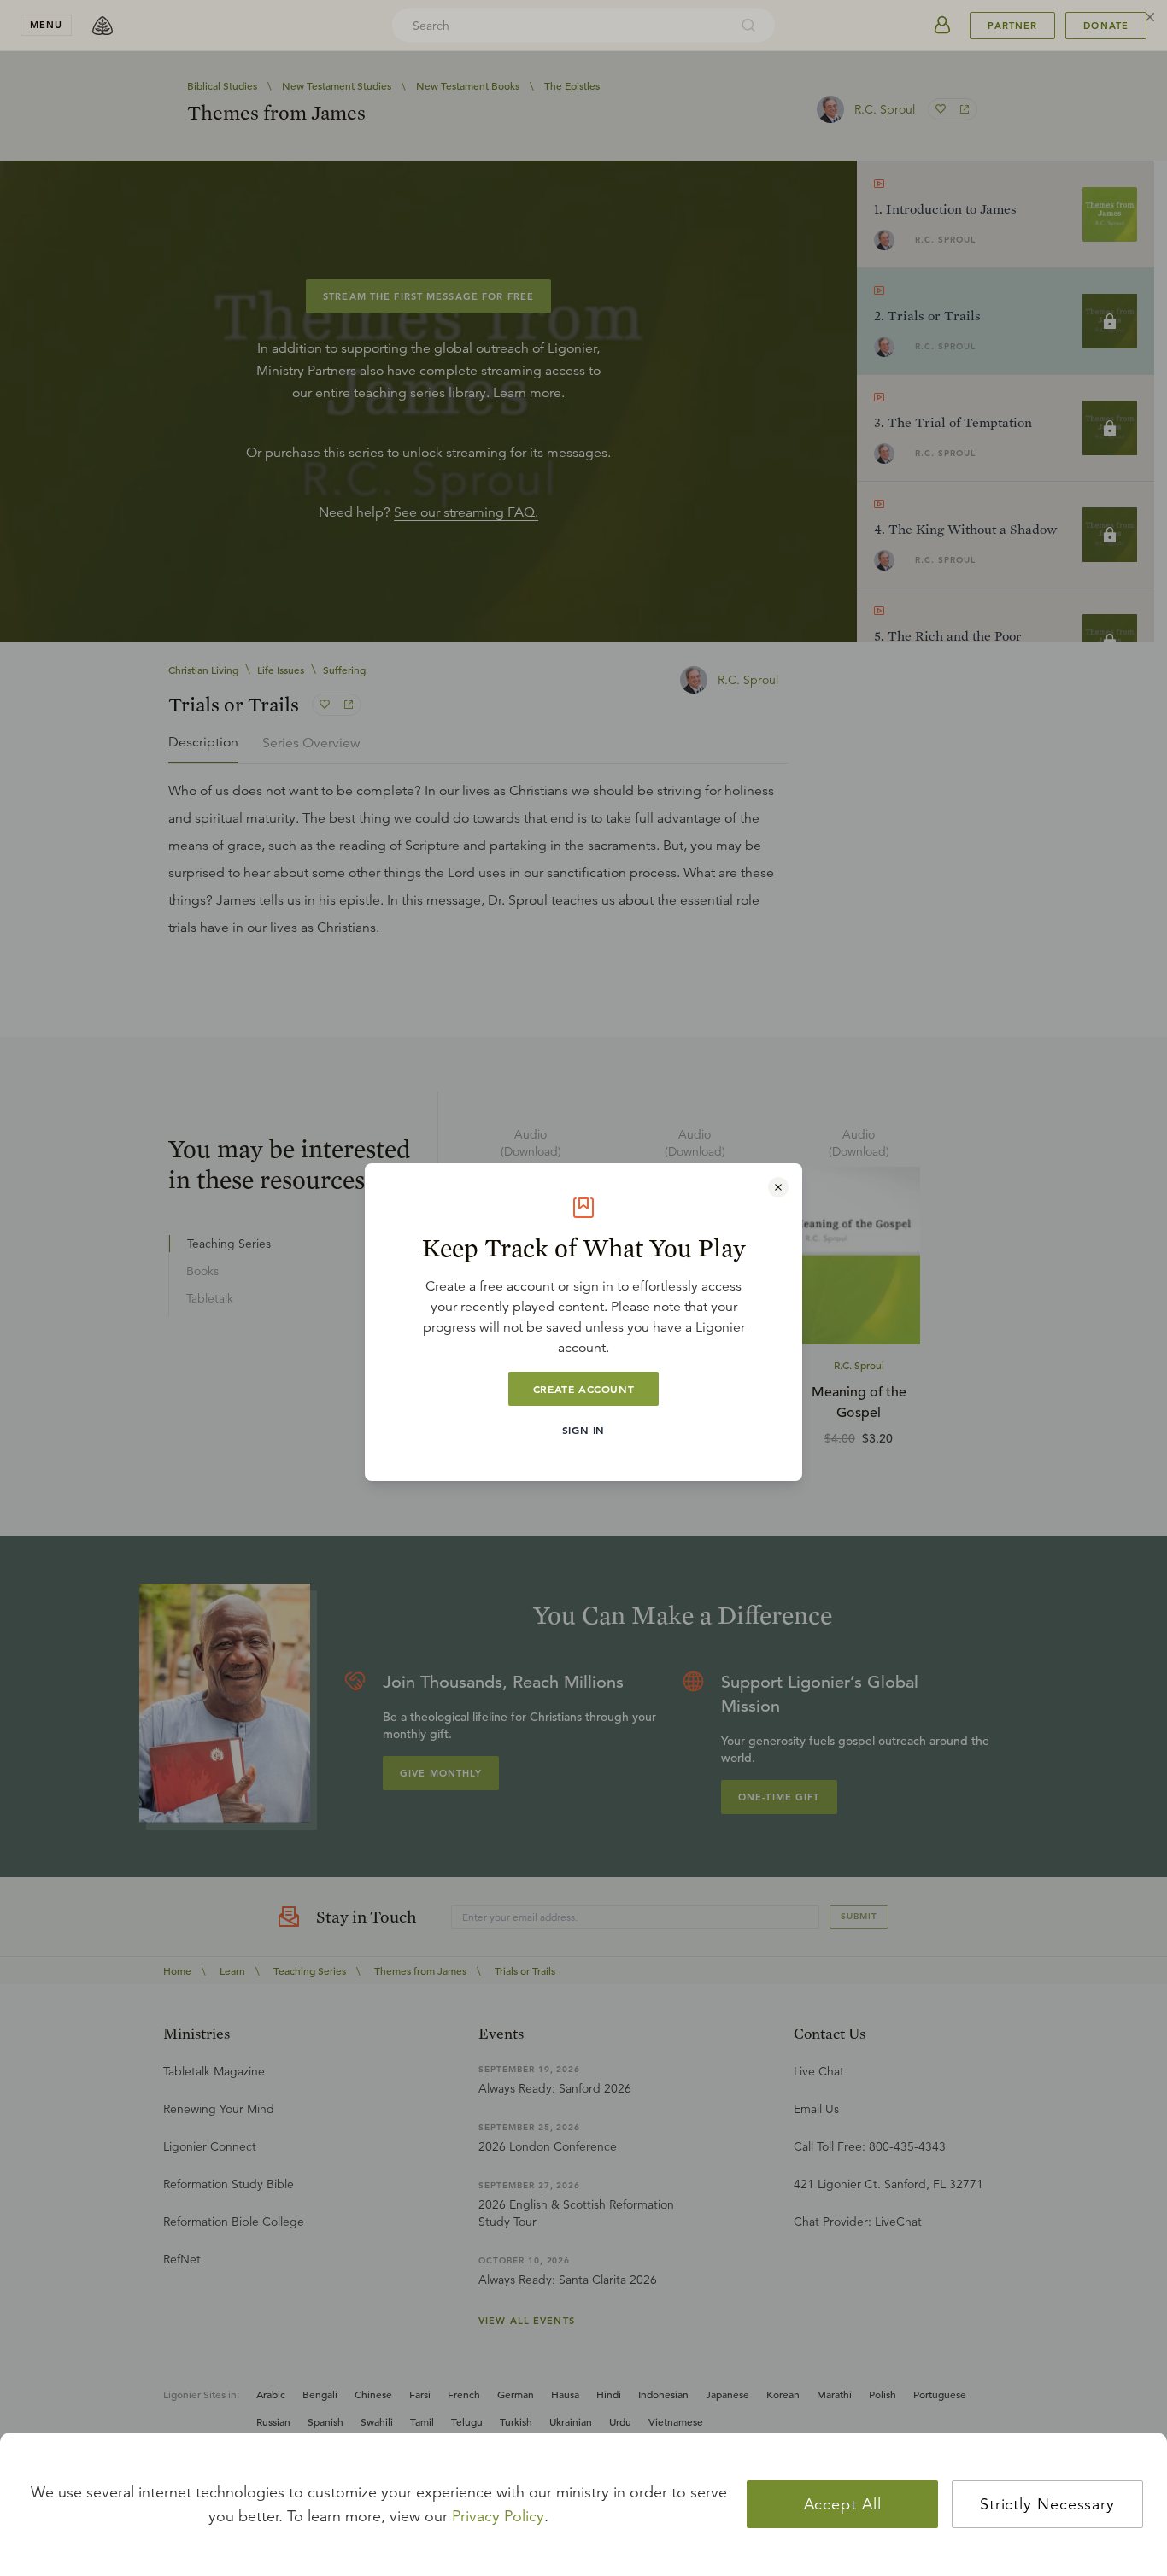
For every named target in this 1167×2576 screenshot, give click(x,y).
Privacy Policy (498, 2516)
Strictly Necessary (1047, 2504)
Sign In (583, 1430)
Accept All (843, 2504)
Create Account (583, 1389)
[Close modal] (778, 1187)
